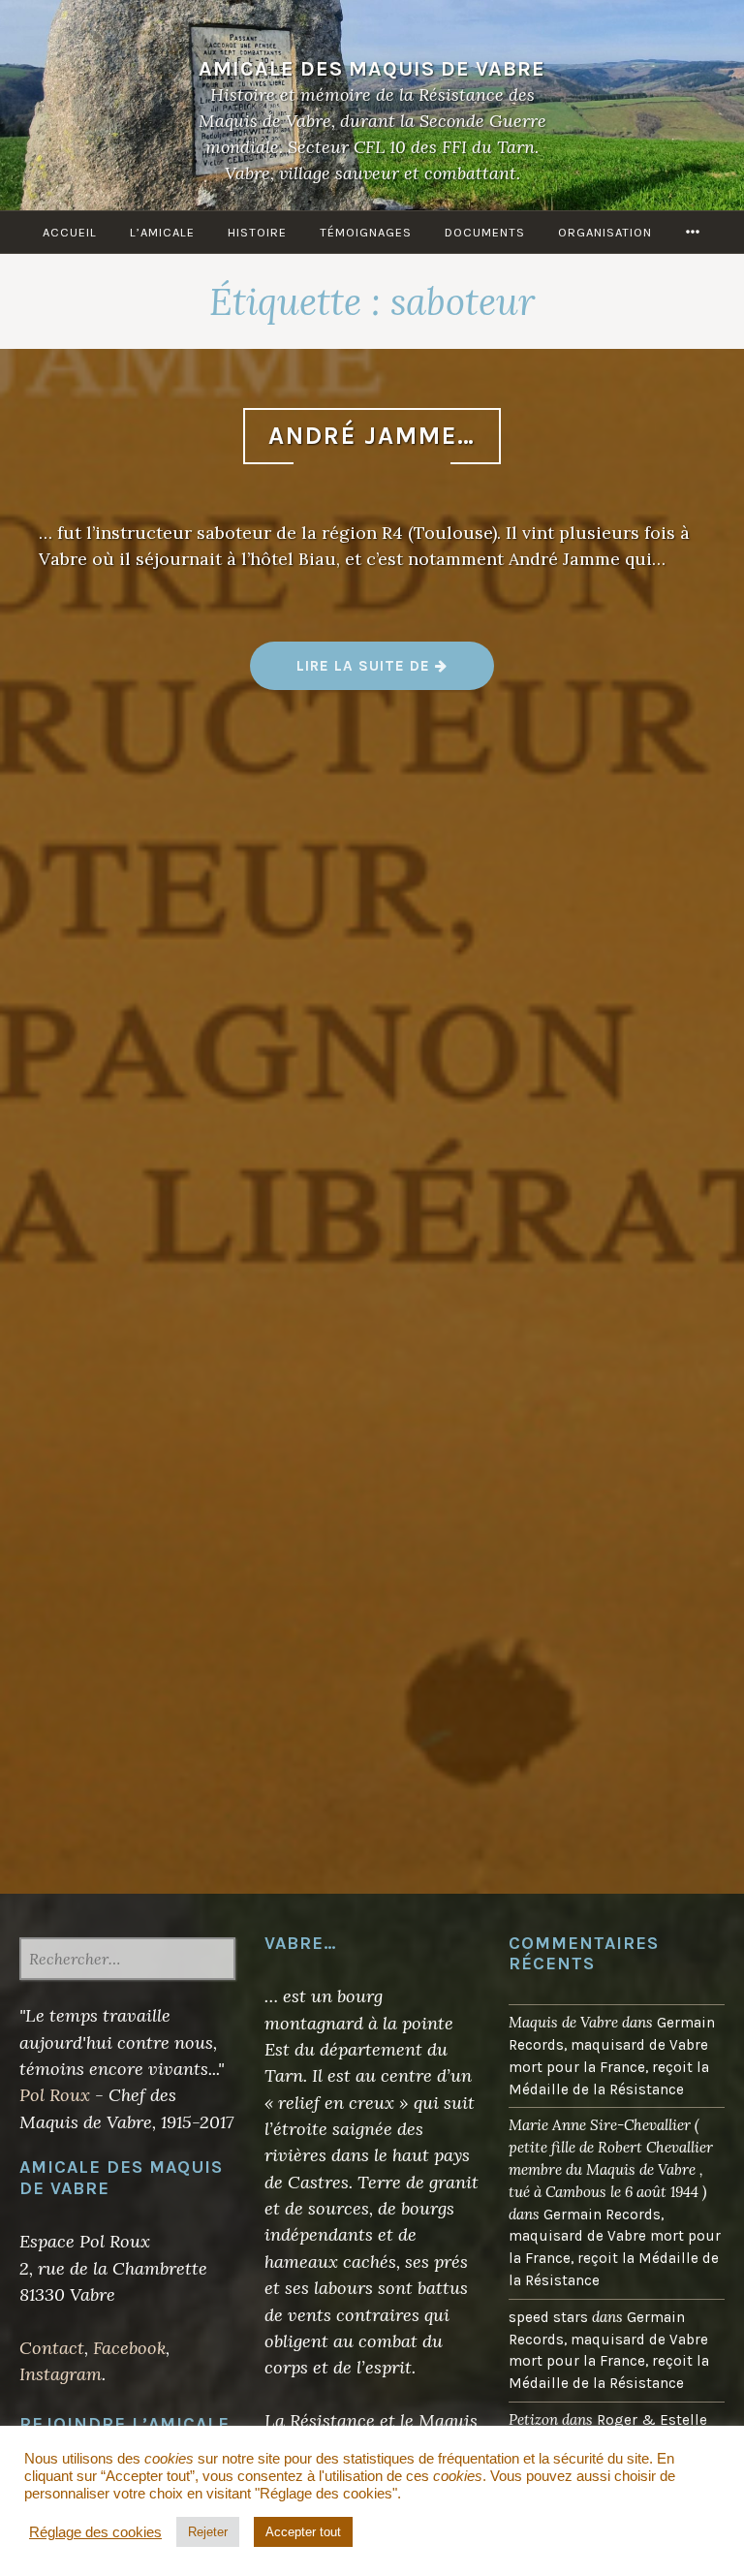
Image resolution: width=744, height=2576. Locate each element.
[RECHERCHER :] (127, 1961)
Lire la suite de (395, 672)
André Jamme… (372, 436)
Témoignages (366, 232)
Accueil (70, 232)
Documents (485, 232)
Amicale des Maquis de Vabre (372, 68)
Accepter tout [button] (303, 2532)
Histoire (257, 232)
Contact (52, 2348)
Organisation (605, 232)
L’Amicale (162, 232)
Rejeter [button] (208, 2532)
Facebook (129, 2348)
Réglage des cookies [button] (95, 2532)
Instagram (61, 2374)
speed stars (548, 2317)
